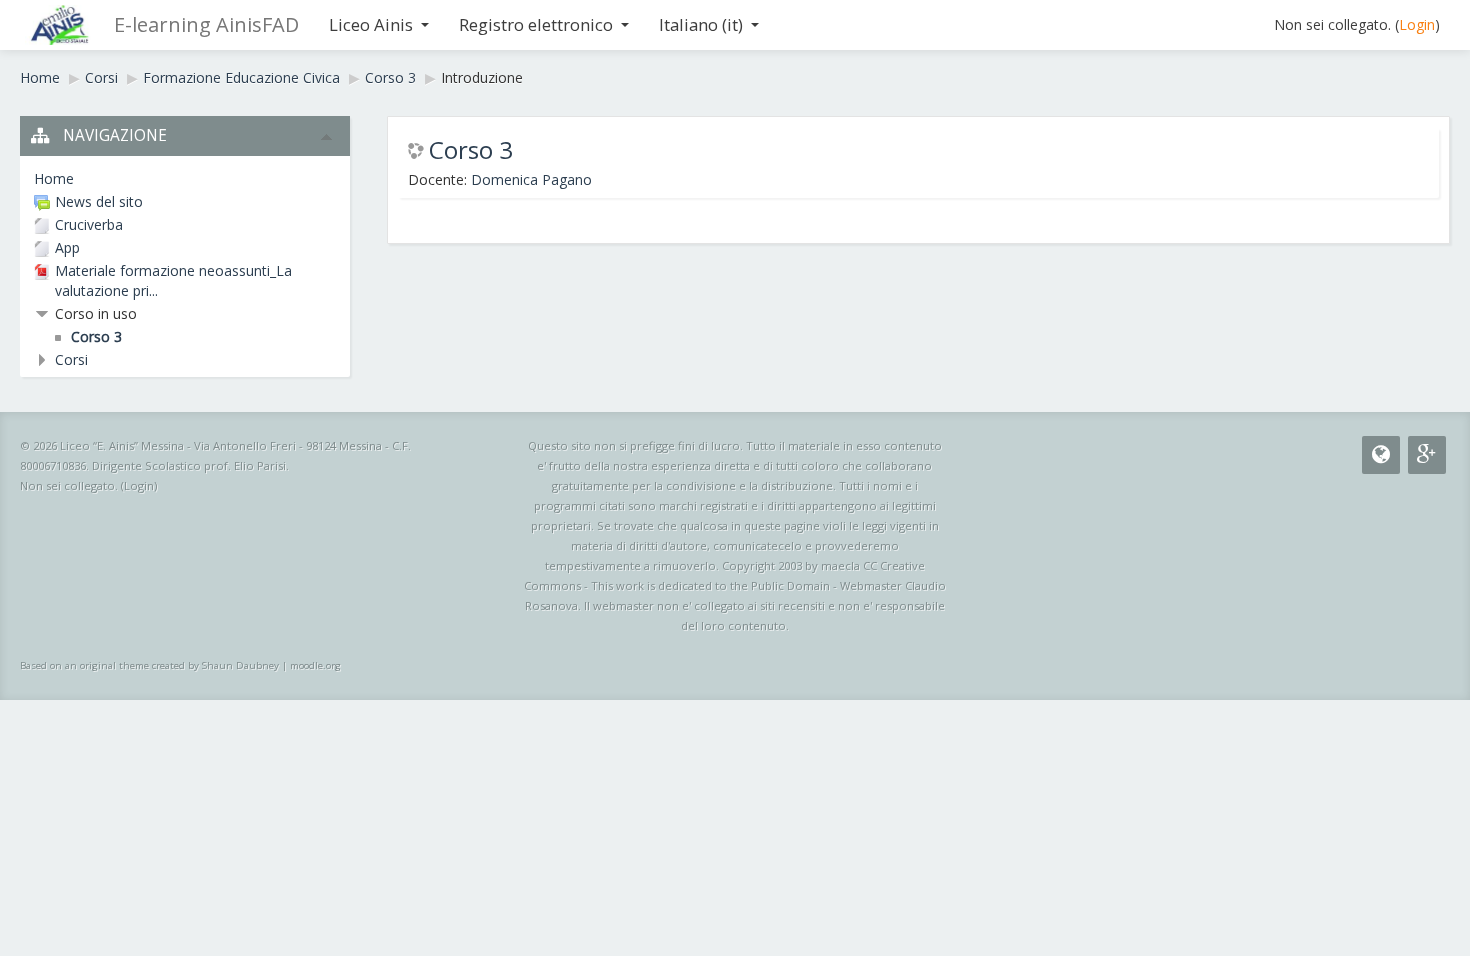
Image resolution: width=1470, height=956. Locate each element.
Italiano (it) (701, 24)
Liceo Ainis (371, 24)
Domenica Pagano (531, 179)
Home (40, 77)
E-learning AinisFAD (206, 24)
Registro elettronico (536, 24)
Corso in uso (96, 313)
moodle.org (315, 665)
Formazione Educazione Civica (241, 77)
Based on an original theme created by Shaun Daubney (149, 665)
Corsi (101, 77)
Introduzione (482, 77)
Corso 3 (390, 77)
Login (1417, 24)
